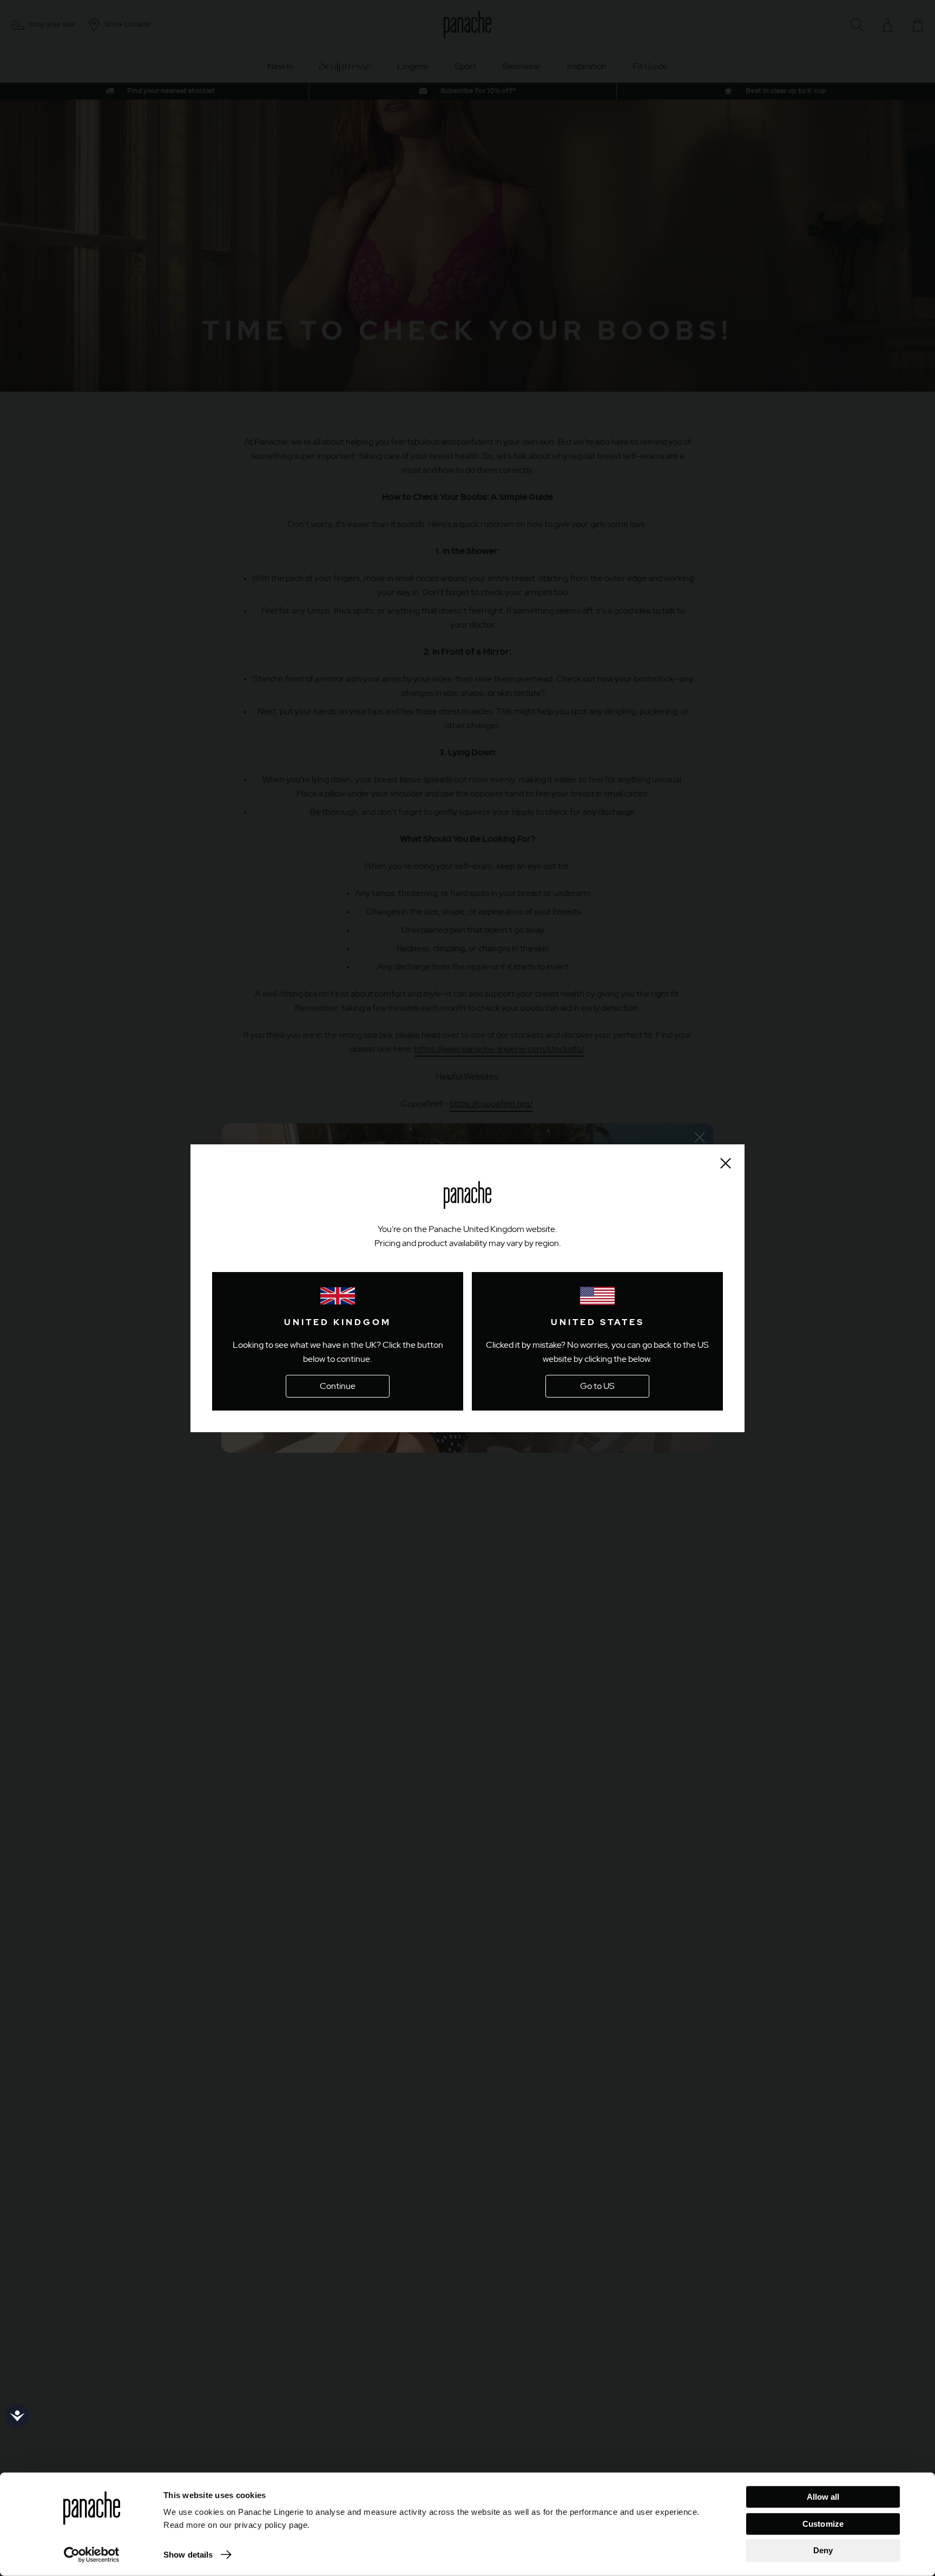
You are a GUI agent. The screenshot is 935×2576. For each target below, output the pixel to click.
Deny (823, 2550)
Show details (188, 2555)
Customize (823, 2523)
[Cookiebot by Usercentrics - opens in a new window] (92, 2555)
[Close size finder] (726, 1163)
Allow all (823, 2497)
